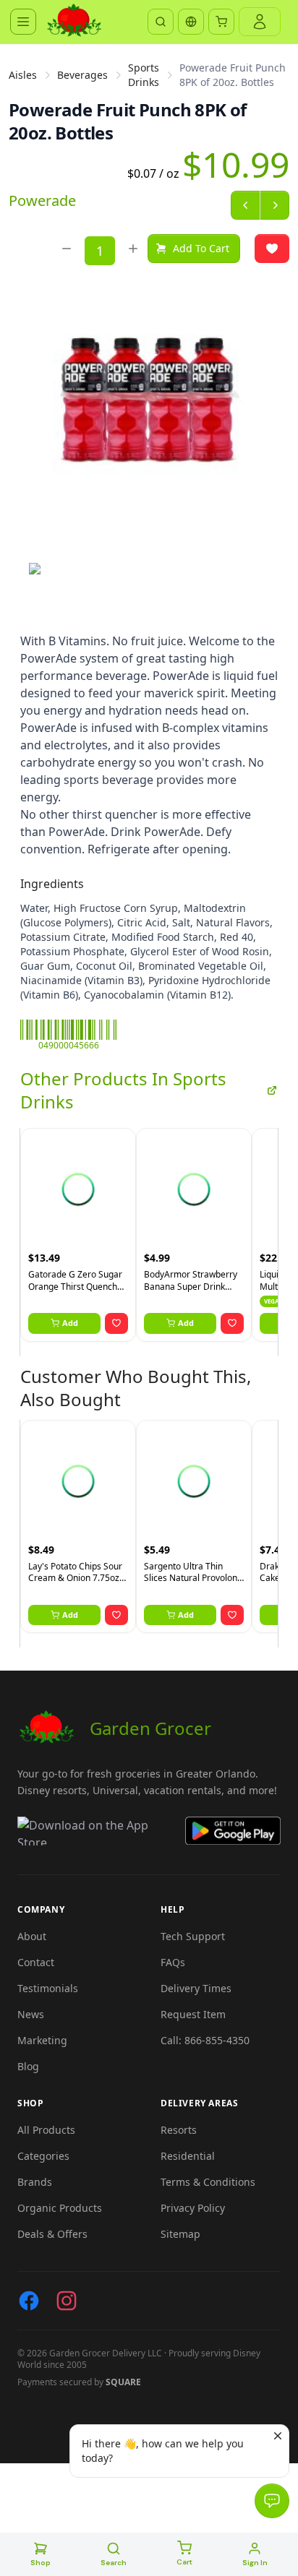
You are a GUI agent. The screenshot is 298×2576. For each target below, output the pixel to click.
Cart (184, 2562)
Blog (28, 2066)
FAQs (173, 1962)
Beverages (82, 75)
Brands (35, 2182)
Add (70, 1323)
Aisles (23, 75)
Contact (36, 1962)
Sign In (255, 2563)
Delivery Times (196, 1988)
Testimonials (48, 1988)
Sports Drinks (144, 75)
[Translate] (191, 22)
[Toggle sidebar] (23, 22)
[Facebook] (29, 2301)
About (32, 1936)
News (31, 2014)
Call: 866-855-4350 (205, 2040)
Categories (43, 2156)
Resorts (179, 2130)
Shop (41, 2563)
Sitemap (180, 2234)
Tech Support (193, 1936)
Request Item (193, 2014)
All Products (46, 2130)
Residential (188, 2156)
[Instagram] (67, 2301)
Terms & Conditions (208, 2182)
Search (114, 2563)
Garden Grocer (150, 1728)
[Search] (161, 22)
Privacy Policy (193, 2208)
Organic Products (60, 2208)
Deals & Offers (52, 2234)
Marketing (42, 2040)
